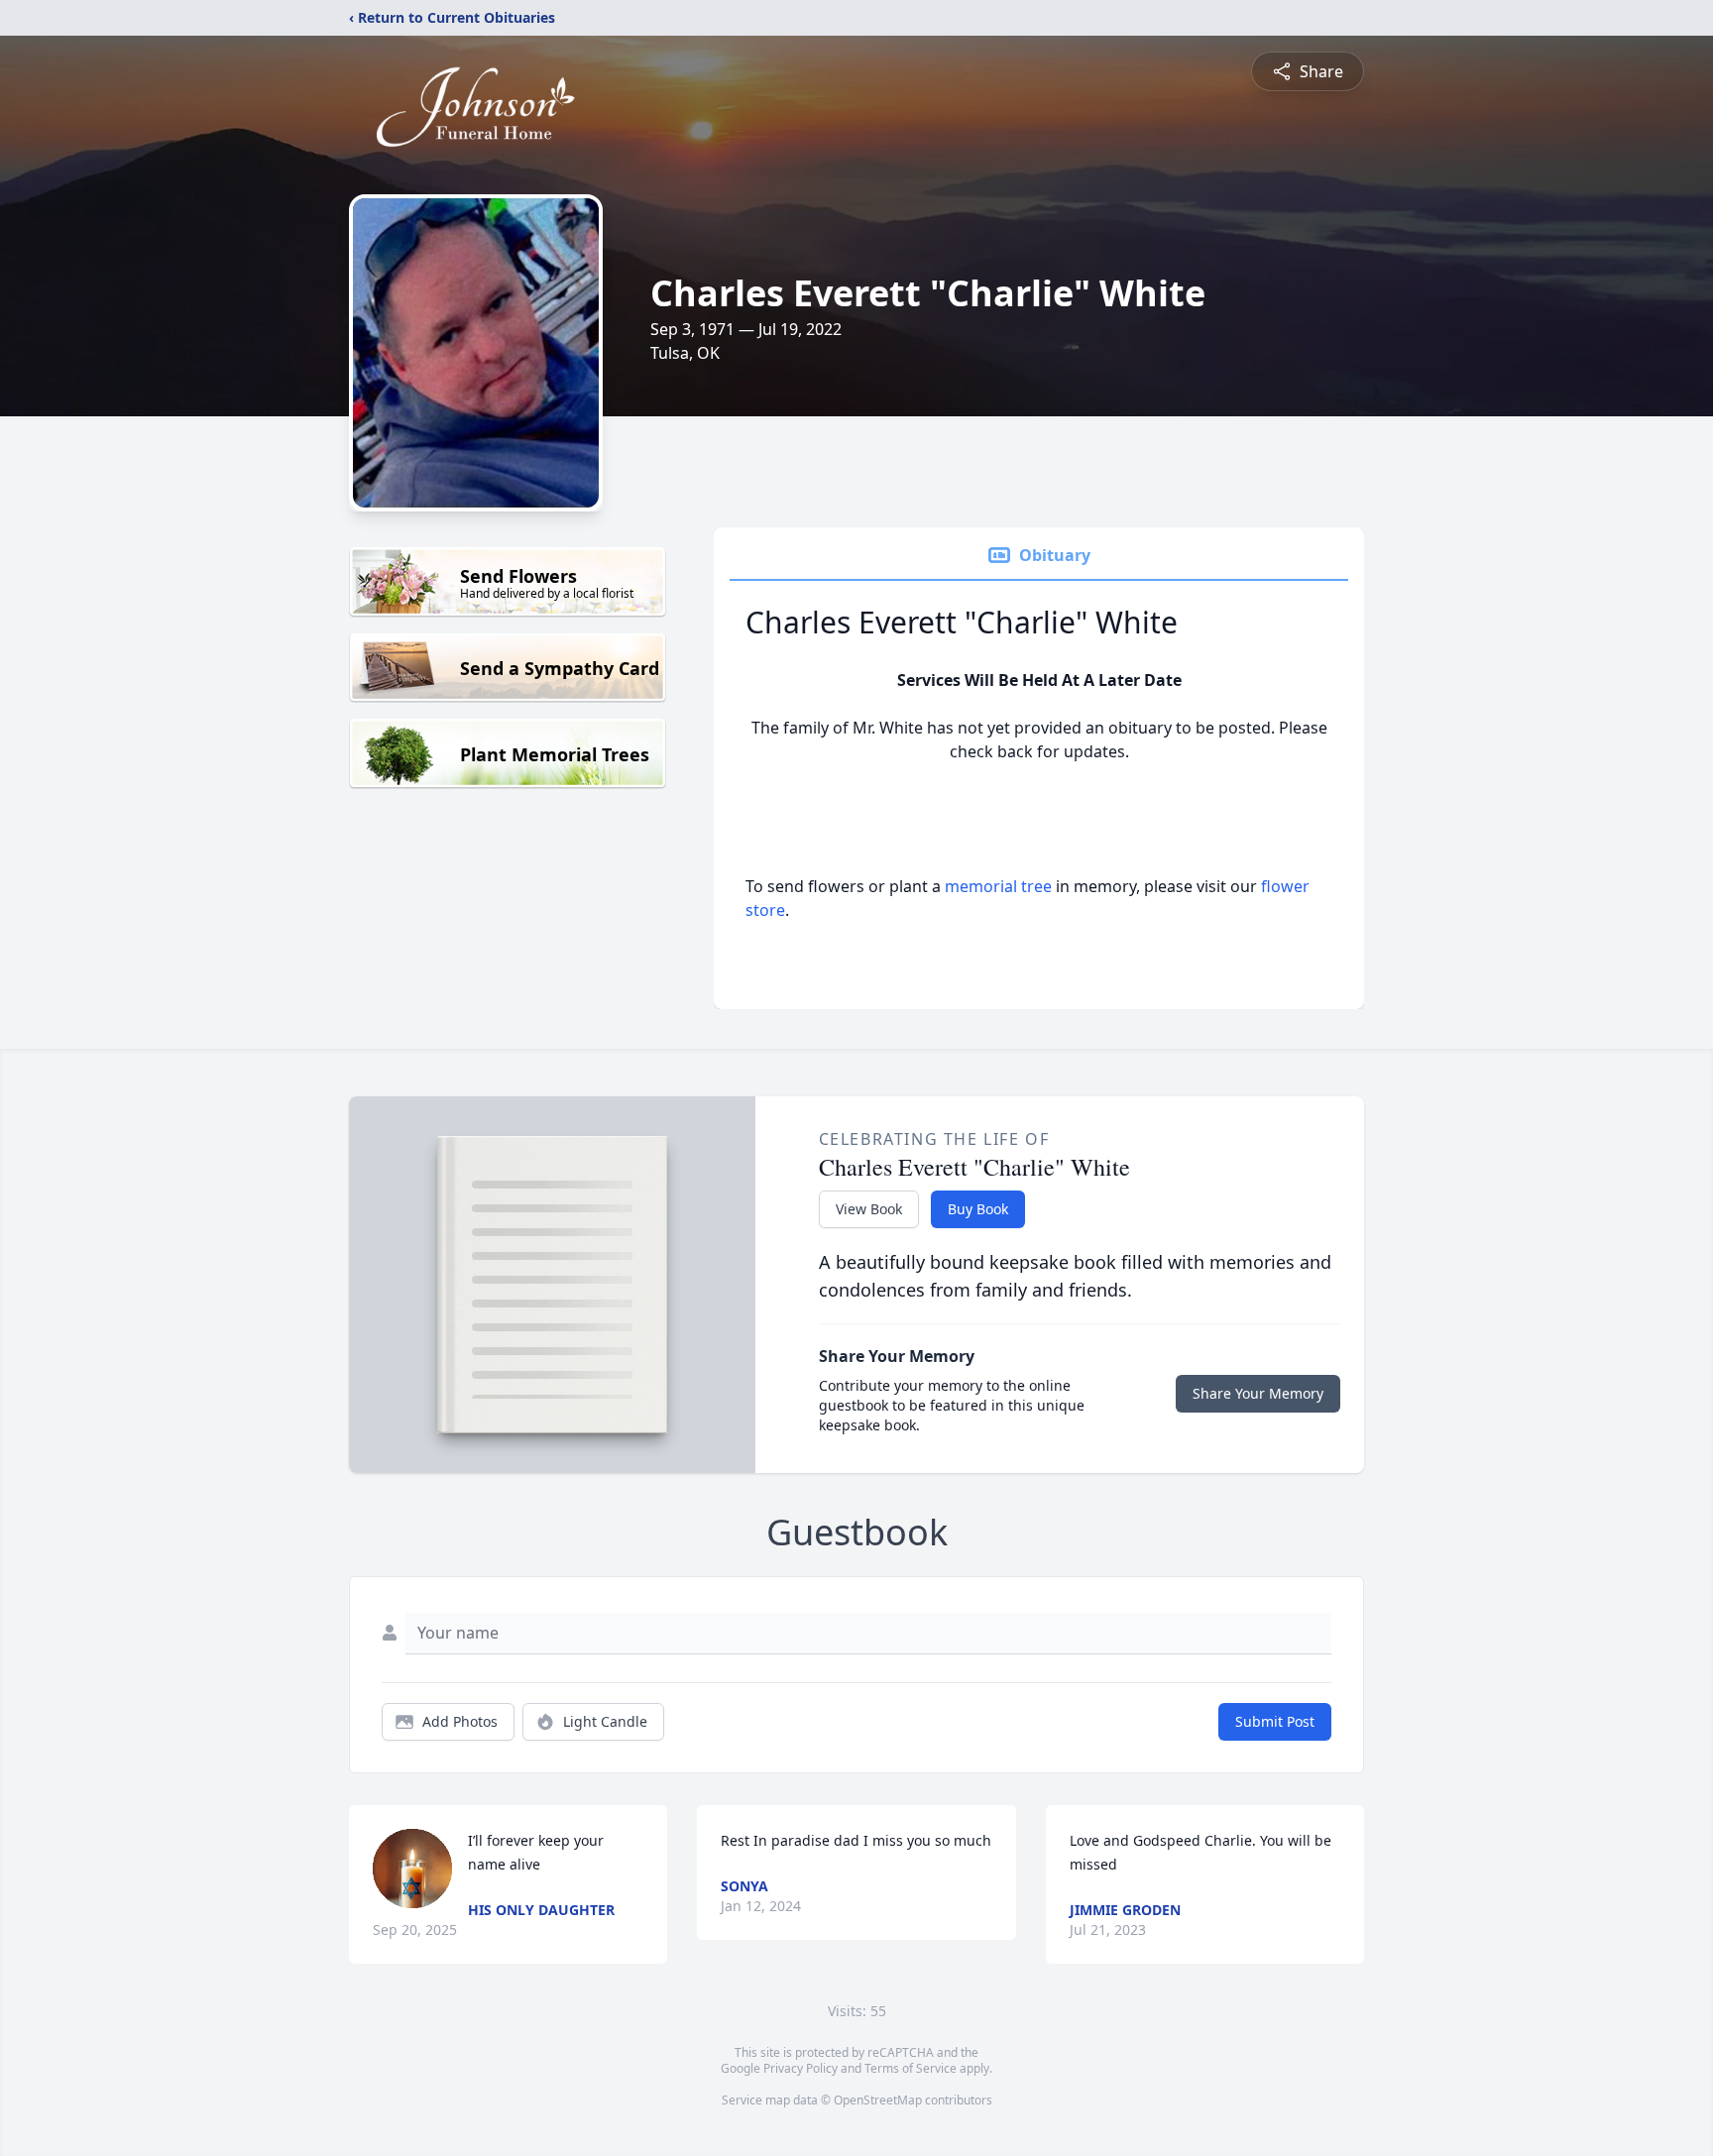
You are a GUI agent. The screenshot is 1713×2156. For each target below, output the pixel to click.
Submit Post (1275, 1721)
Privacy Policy (800, 2068)
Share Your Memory (1258, 1393)
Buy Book (978, 1209)
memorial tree (998, 886)
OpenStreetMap (878, 2100)
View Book (869, 1209)
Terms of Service (911, 2068)
